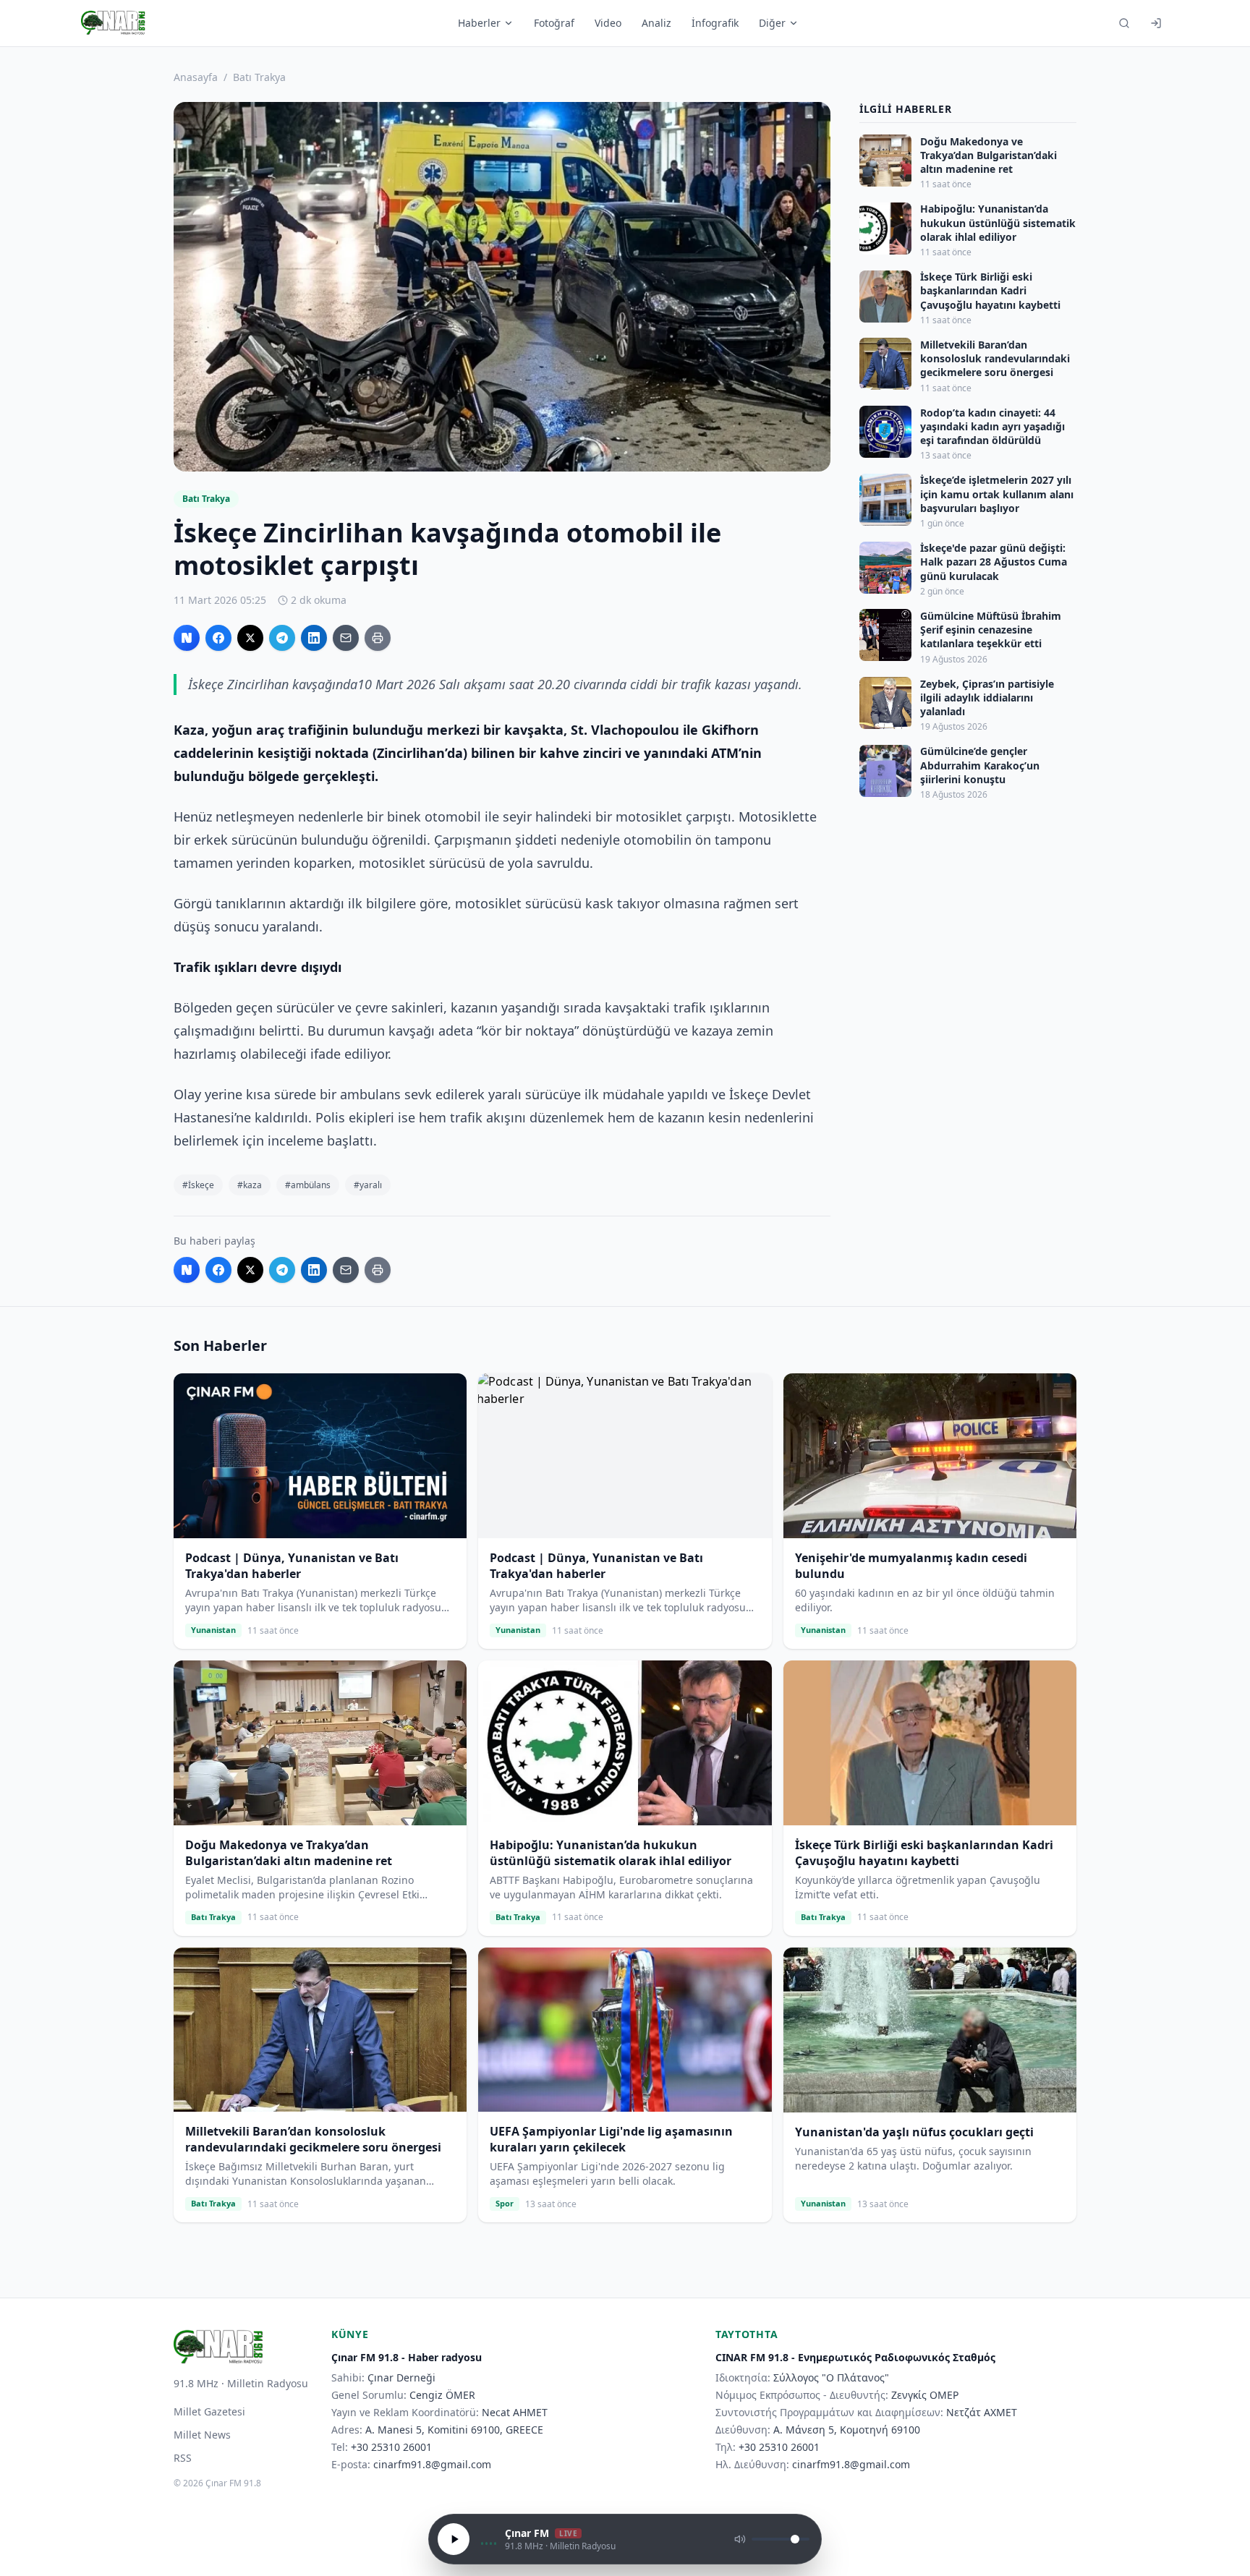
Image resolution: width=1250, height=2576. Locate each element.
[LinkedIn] (314, 638)
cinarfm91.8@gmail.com (432, 2464)
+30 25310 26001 (391, 2447)
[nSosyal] (187, 638)
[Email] (346, 638)
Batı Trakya (259, 77)
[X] (250, 638)
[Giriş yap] (1156, 23)
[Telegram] (282, 638)
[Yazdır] (378, 638)
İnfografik (715, 23)
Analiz (656, 23)
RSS (183, 2458)
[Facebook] (218, 638)
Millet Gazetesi (209, 2411)
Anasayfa (196, 77)
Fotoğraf (554, 23)
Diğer (772, 23)
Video (608, 23)
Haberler (479, 23)
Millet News (202, 2435)
